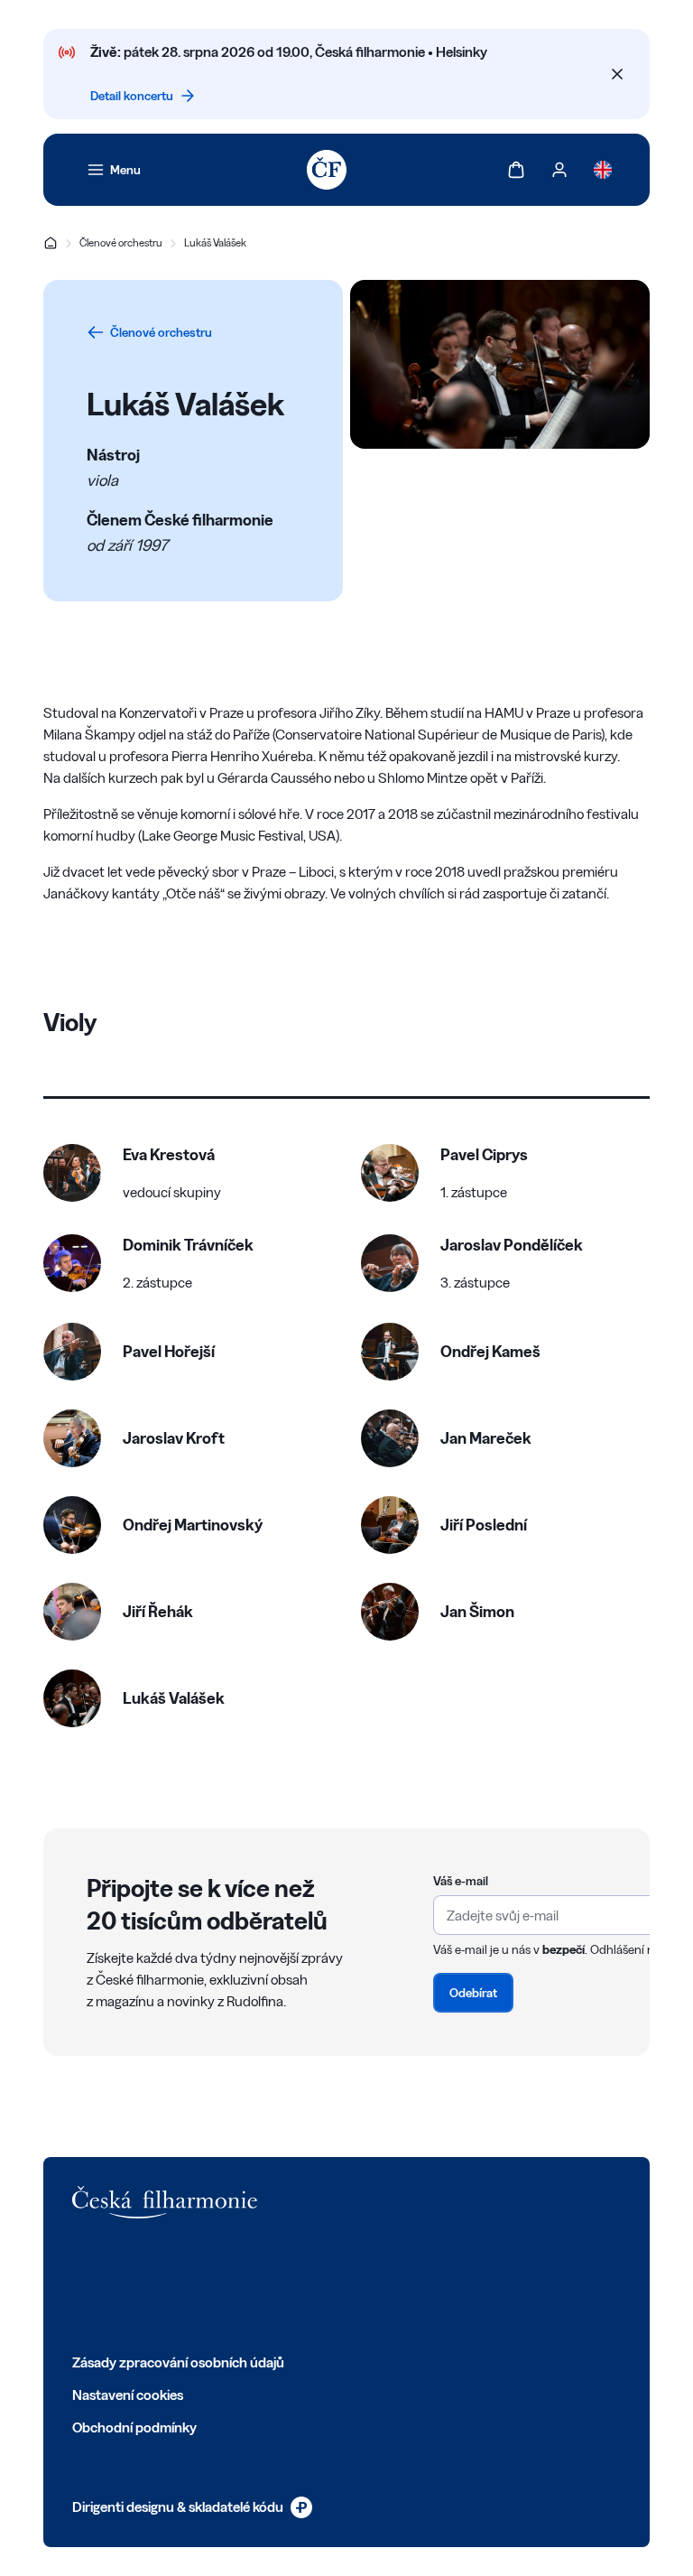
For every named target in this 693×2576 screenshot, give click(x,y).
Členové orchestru (121, 242)
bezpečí (564, 1949)
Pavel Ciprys (484, 1154)
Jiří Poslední (484, 1525)
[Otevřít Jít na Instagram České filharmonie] (161, 2285)
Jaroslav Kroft (174, 1438)
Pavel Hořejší (169, 1351)
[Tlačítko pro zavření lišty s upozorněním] (617, 74)
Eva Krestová (169, 1154)
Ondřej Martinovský (193, 1525)
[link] (114, 170)
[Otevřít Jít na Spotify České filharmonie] (240, 2285)
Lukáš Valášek (215, 242)
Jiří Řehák (158, 1611)
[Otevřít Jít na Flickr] (280, 2285)
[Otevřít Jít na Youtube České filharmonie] (200, 2285)
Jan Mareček (486, 1438)
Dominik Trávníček (188, 1245)
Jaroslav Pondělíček (512, 1245)
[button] (132, 1173)
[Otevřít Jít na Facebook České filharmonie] (81, 2285)
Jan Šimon (477, 1611)
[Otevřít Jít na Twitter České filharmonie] (121, 2285)
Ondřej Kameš (490, 1351)
